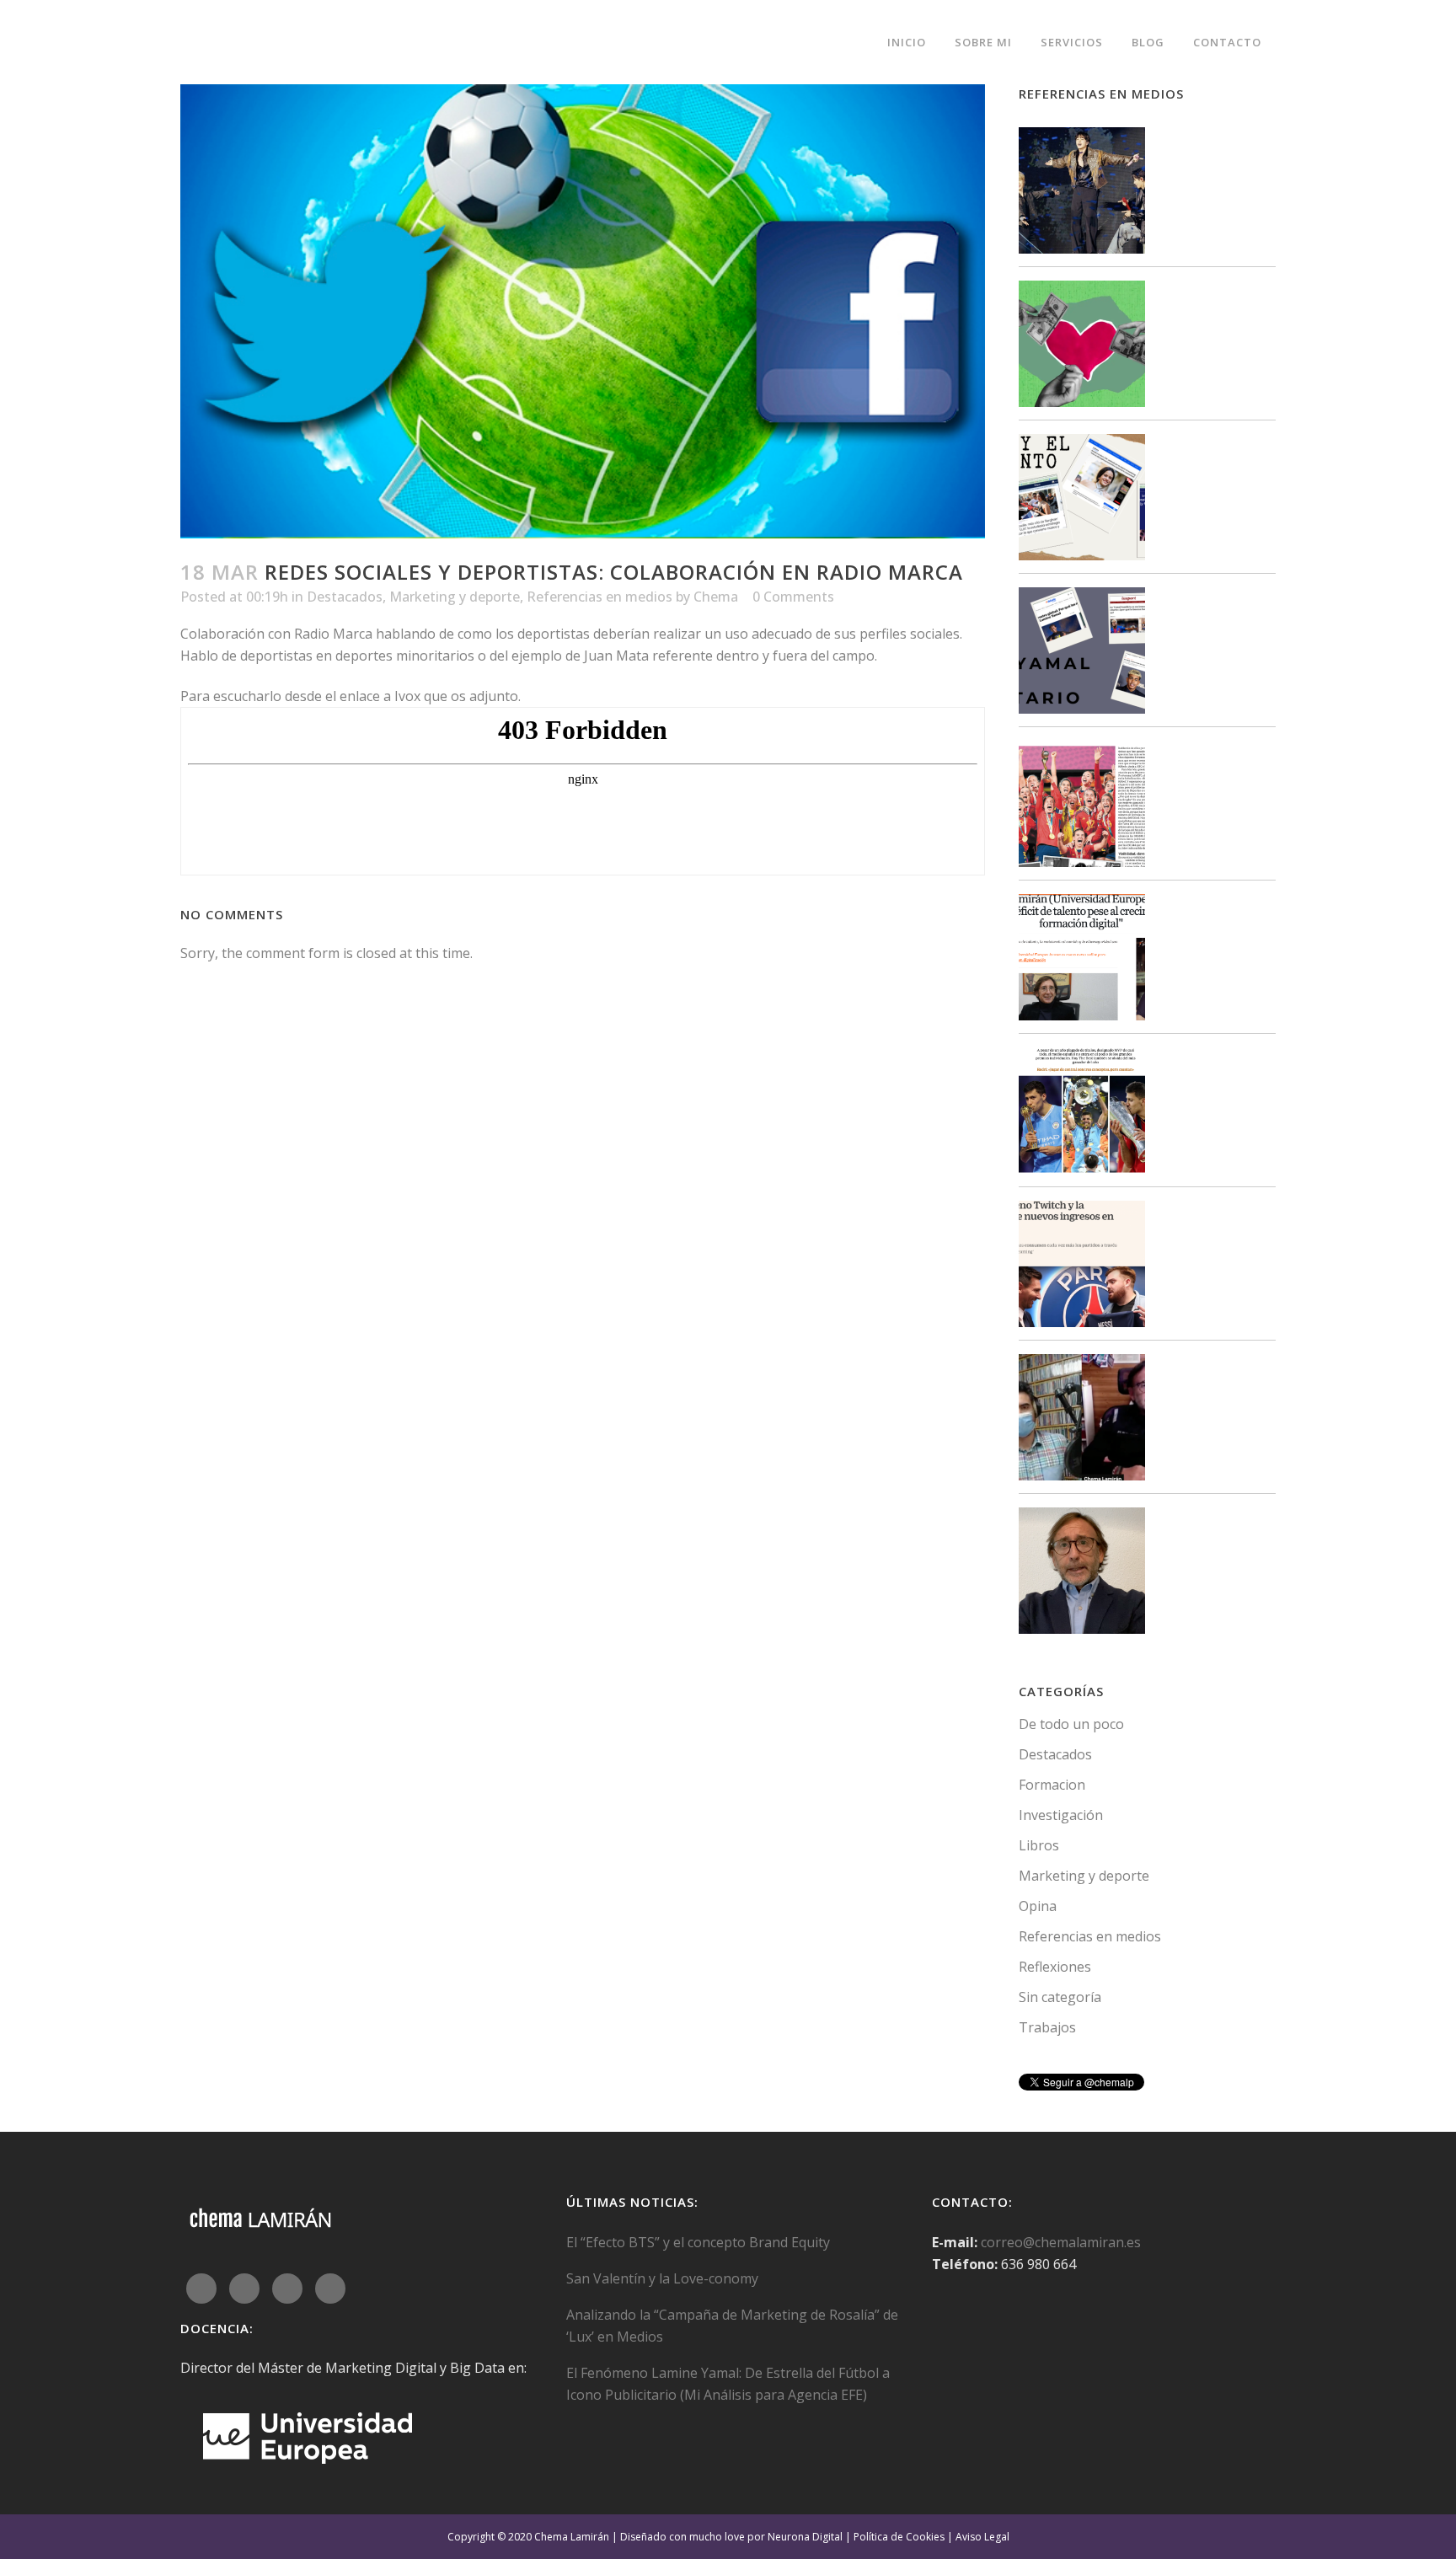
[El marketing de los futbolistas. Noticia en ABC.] (1082, 1114)
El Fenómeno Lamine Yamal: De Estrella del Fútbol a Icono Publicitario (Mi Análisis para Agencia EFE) (728, 2384)
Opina (1038, 1906)
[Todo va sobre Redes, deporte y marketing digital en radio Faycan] (1082, 1420)
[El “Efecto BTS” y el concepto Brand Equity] (1082, 193)
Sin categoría (1060, 1997)
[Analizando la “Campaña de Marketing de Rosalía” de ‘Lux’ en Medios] (1082, 500)
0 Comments (793, 597)
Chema (716, 597)
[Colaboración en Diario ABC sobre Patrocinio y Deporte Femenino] (1082, 807)
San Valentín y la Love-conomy (662, 2278)
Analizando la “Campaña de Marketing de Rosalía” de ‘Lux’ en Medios (732, 2326)
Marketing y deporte (455, 597)
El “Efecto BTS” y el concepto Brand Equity (698, 2242)
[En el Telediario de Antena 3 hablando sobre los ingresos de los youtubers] (1082, 1574)
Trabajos (1047, 2027)
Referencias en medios (600, 597)
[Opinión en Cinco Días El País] (1082, 1267)
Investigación (1061, 1815)
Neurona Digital (805, 2537)
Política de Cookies (899, 2537)
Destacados (345, 597)
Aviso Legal (982, 2537)
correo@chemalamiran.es (1061, 2242)
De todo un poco (1071, 1724)
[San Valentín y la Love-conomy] (1082, 347)
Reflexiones (1055, 1967)
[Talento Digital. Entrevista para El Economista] (1082, 960)
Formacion (1052, 1785)
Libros (1039, 1845)
